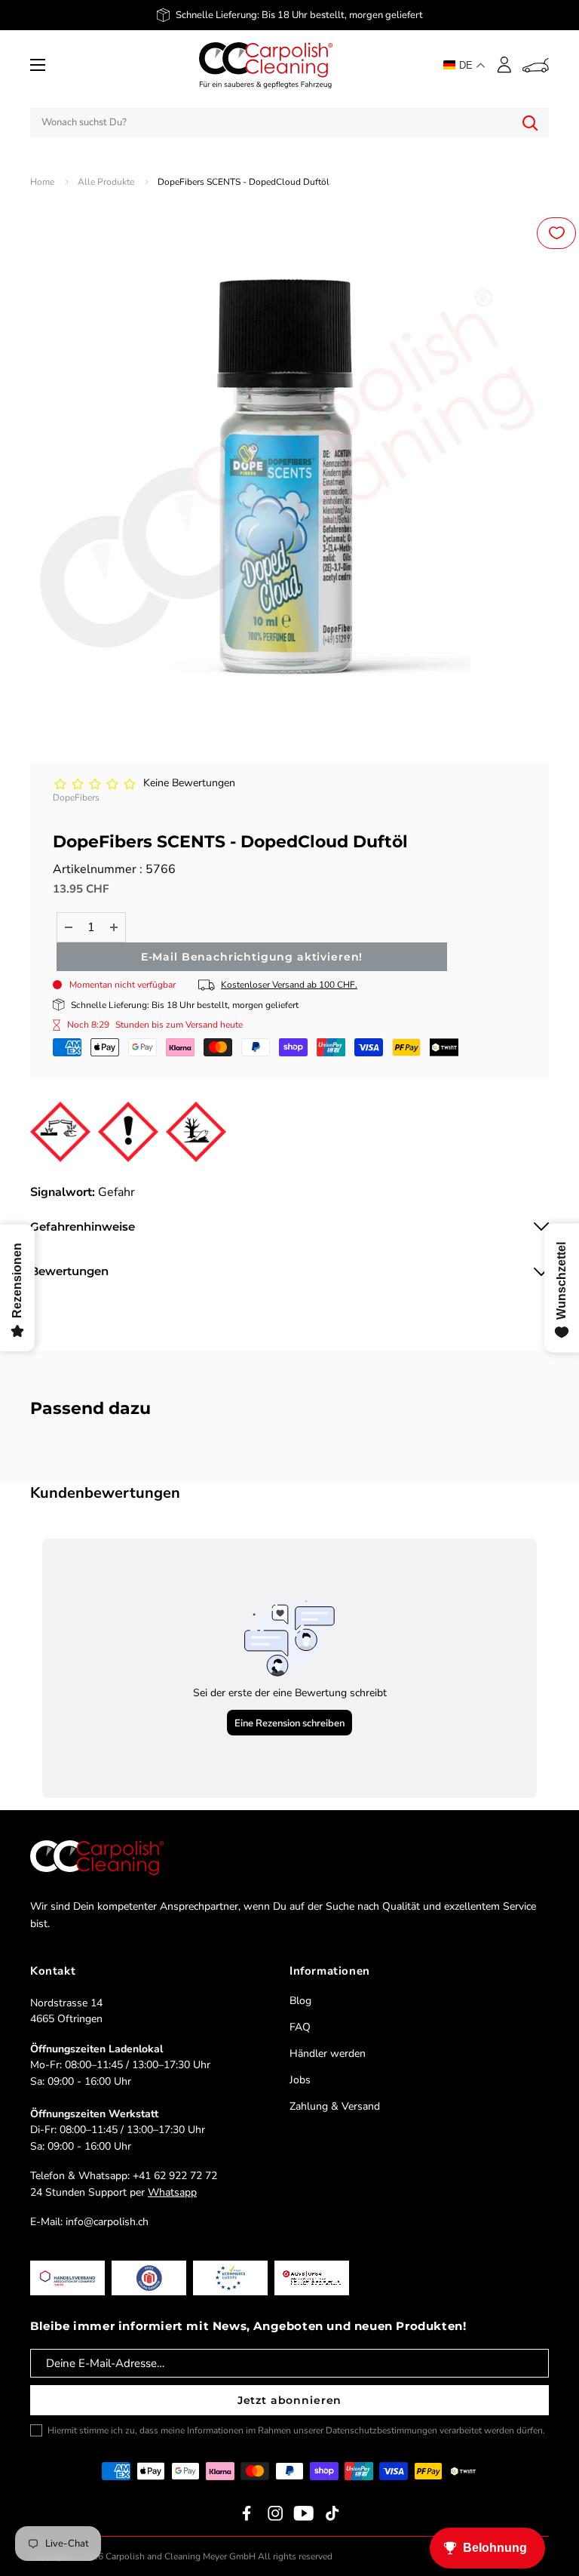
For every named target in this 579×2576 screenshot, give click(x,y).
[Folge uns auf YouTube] (304, 2513)
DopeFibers (76, 798)
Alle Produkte (106, 182)
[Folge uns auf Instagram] (275, 2513)
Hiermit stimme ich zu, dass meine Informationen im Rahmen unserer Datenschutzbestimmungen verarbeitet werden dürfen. (296, 2430)
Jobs (300, 2080)
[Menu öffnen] (38, 65)
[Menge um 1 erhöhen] (114, 927)
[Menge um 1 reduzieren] (69, 927)
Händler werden (328, 2053)
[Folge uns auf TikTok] (332, 2513)
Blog (300, 2001)
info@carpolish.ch (107, 2222)
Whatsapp (172, 2192)
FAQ (300, 2027)
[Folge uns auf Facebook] (247, 2513)
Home (42, 182)
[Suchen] (530, 123)
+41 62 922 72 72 (175, 2176)
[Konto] (504, 65)
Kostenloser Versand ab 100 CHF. (289, 985)
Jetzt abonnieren (289, 2400)
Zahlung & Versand (335, 2106)
